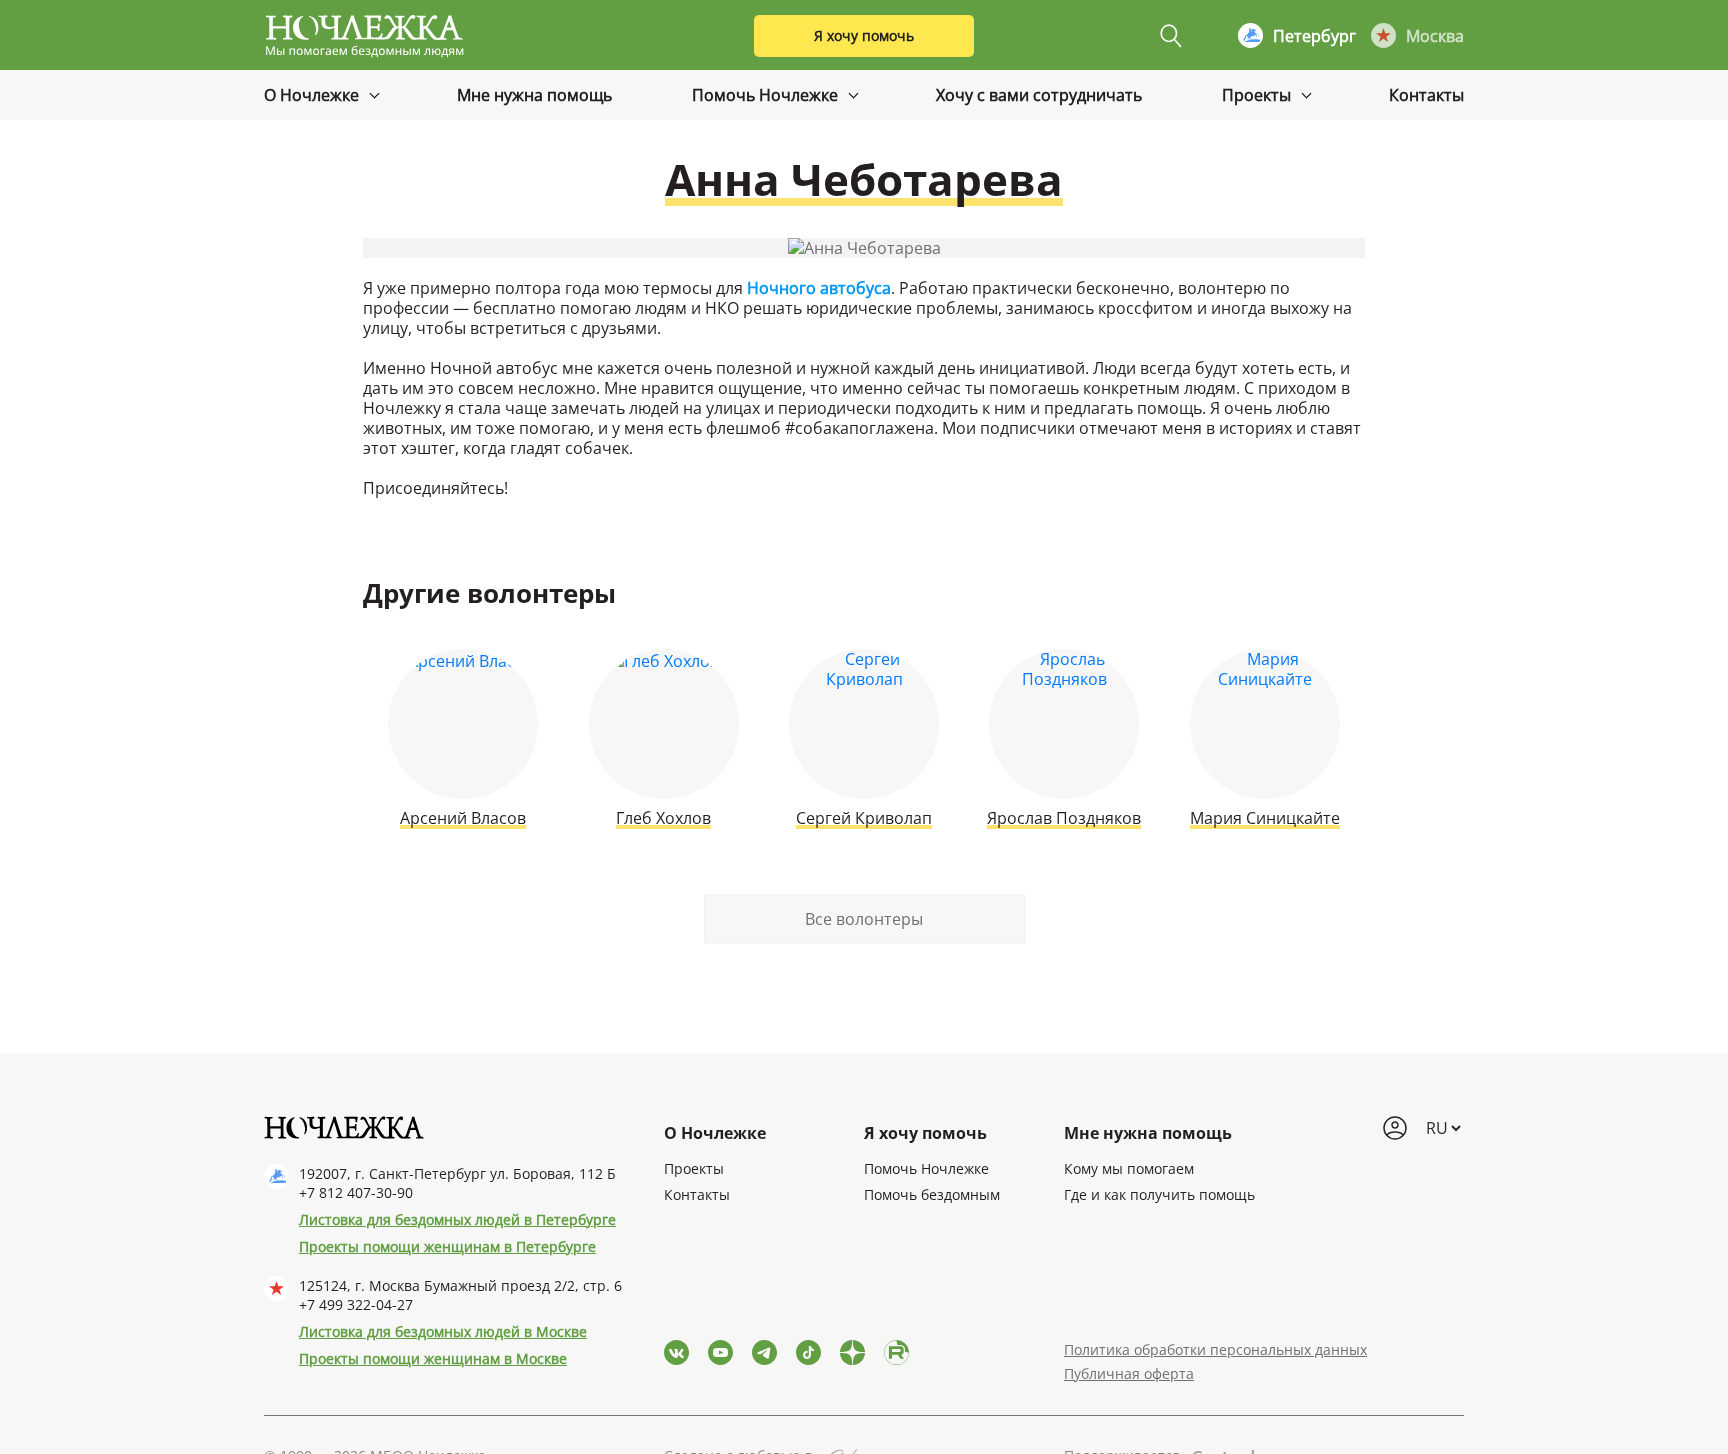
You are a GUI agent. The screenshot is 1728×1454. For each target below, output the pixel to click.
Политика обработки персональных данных (1215, 1349)
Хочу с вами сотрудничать (1039, 95)
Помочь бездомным (932, 1194)
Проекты (1258, 95)
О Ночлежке (313, 95)
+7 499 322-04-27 (356, 1304)
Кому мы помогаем (1129, 1168)
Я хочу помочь (864, 35)
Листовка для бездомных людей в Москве (443, 1331)
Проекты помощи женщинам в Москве (433, 1358)
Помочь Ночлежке (767, 95)
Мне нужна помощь (534, 95)
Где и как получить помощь (1159, 1194)
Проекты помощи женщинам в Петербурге (447, 1246)
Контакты (1426, 95)
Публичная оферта (1129, 1373)
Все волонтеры (864, 919)
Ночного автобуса (819, 288)
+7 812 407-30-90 (356, 1192)
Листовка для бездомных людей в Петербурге (457, 1219)
